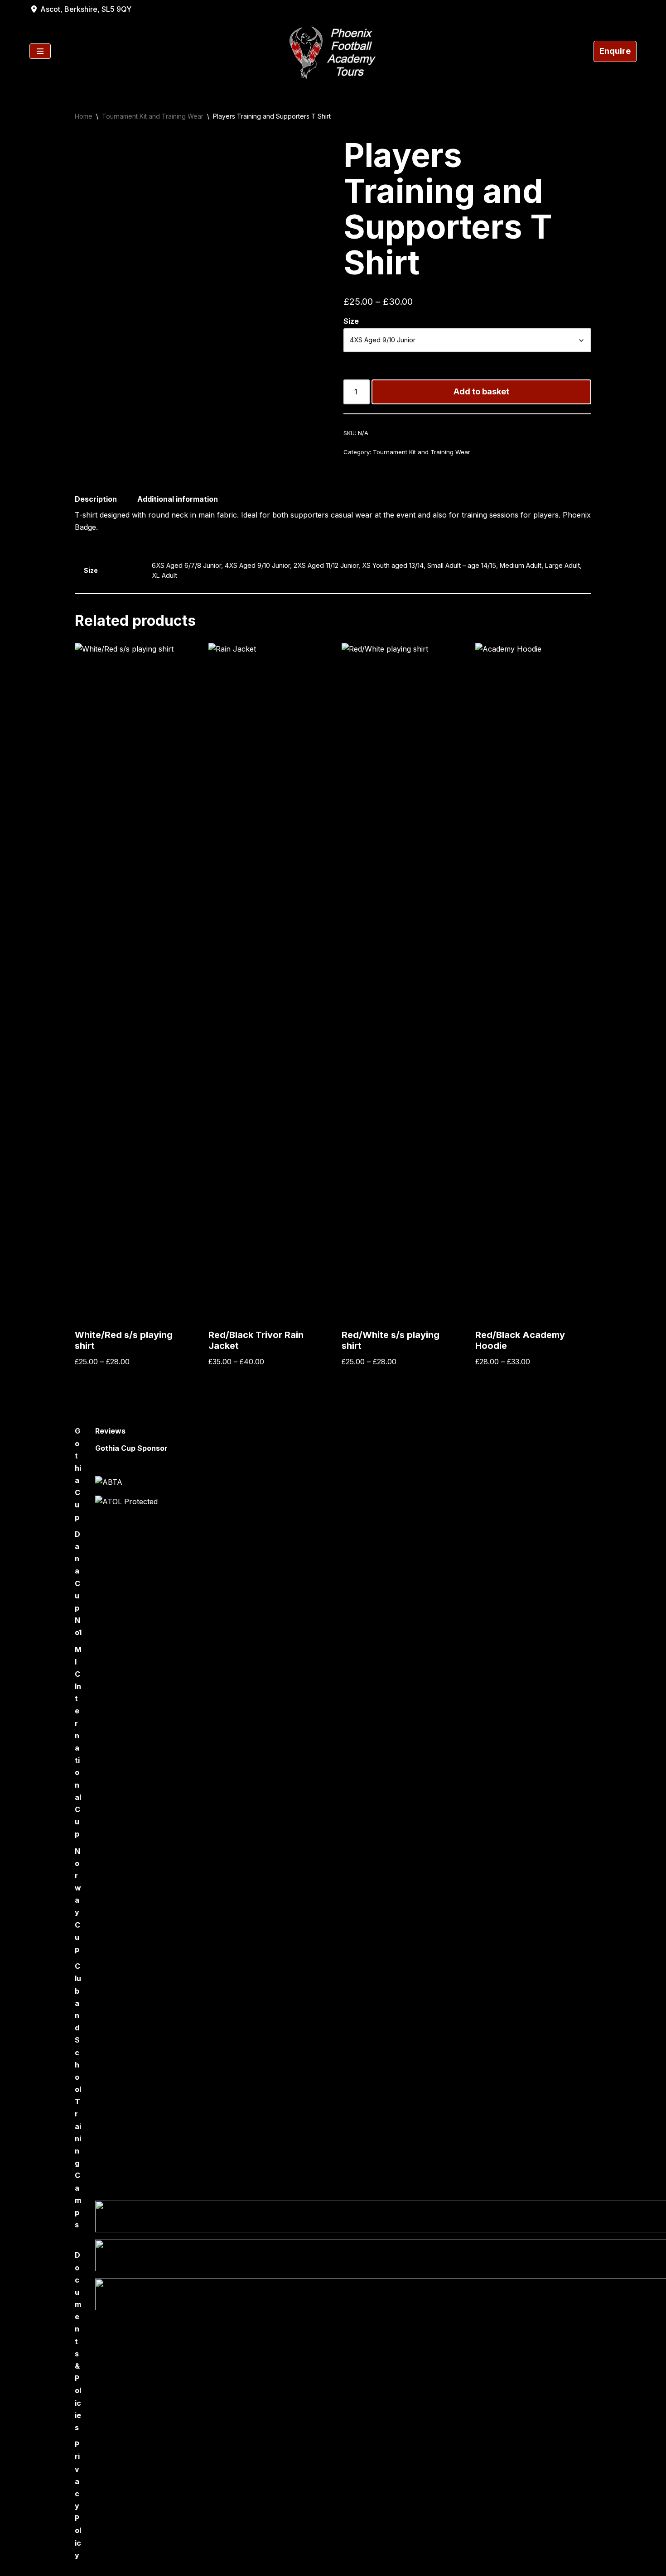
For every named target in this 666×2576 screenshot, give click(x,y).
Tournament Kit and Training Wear (153, 116)
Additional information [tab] (178, 499)
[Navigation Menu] (40, 51)
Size (351, 321)
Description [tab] (96, 499)
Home (84, 116)
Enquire (615, 51)
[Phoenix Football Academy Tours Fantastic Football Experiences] (333, 51)
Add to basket (481, 391)
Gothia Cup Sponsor (131, 1448)
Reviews (110, 1431)
